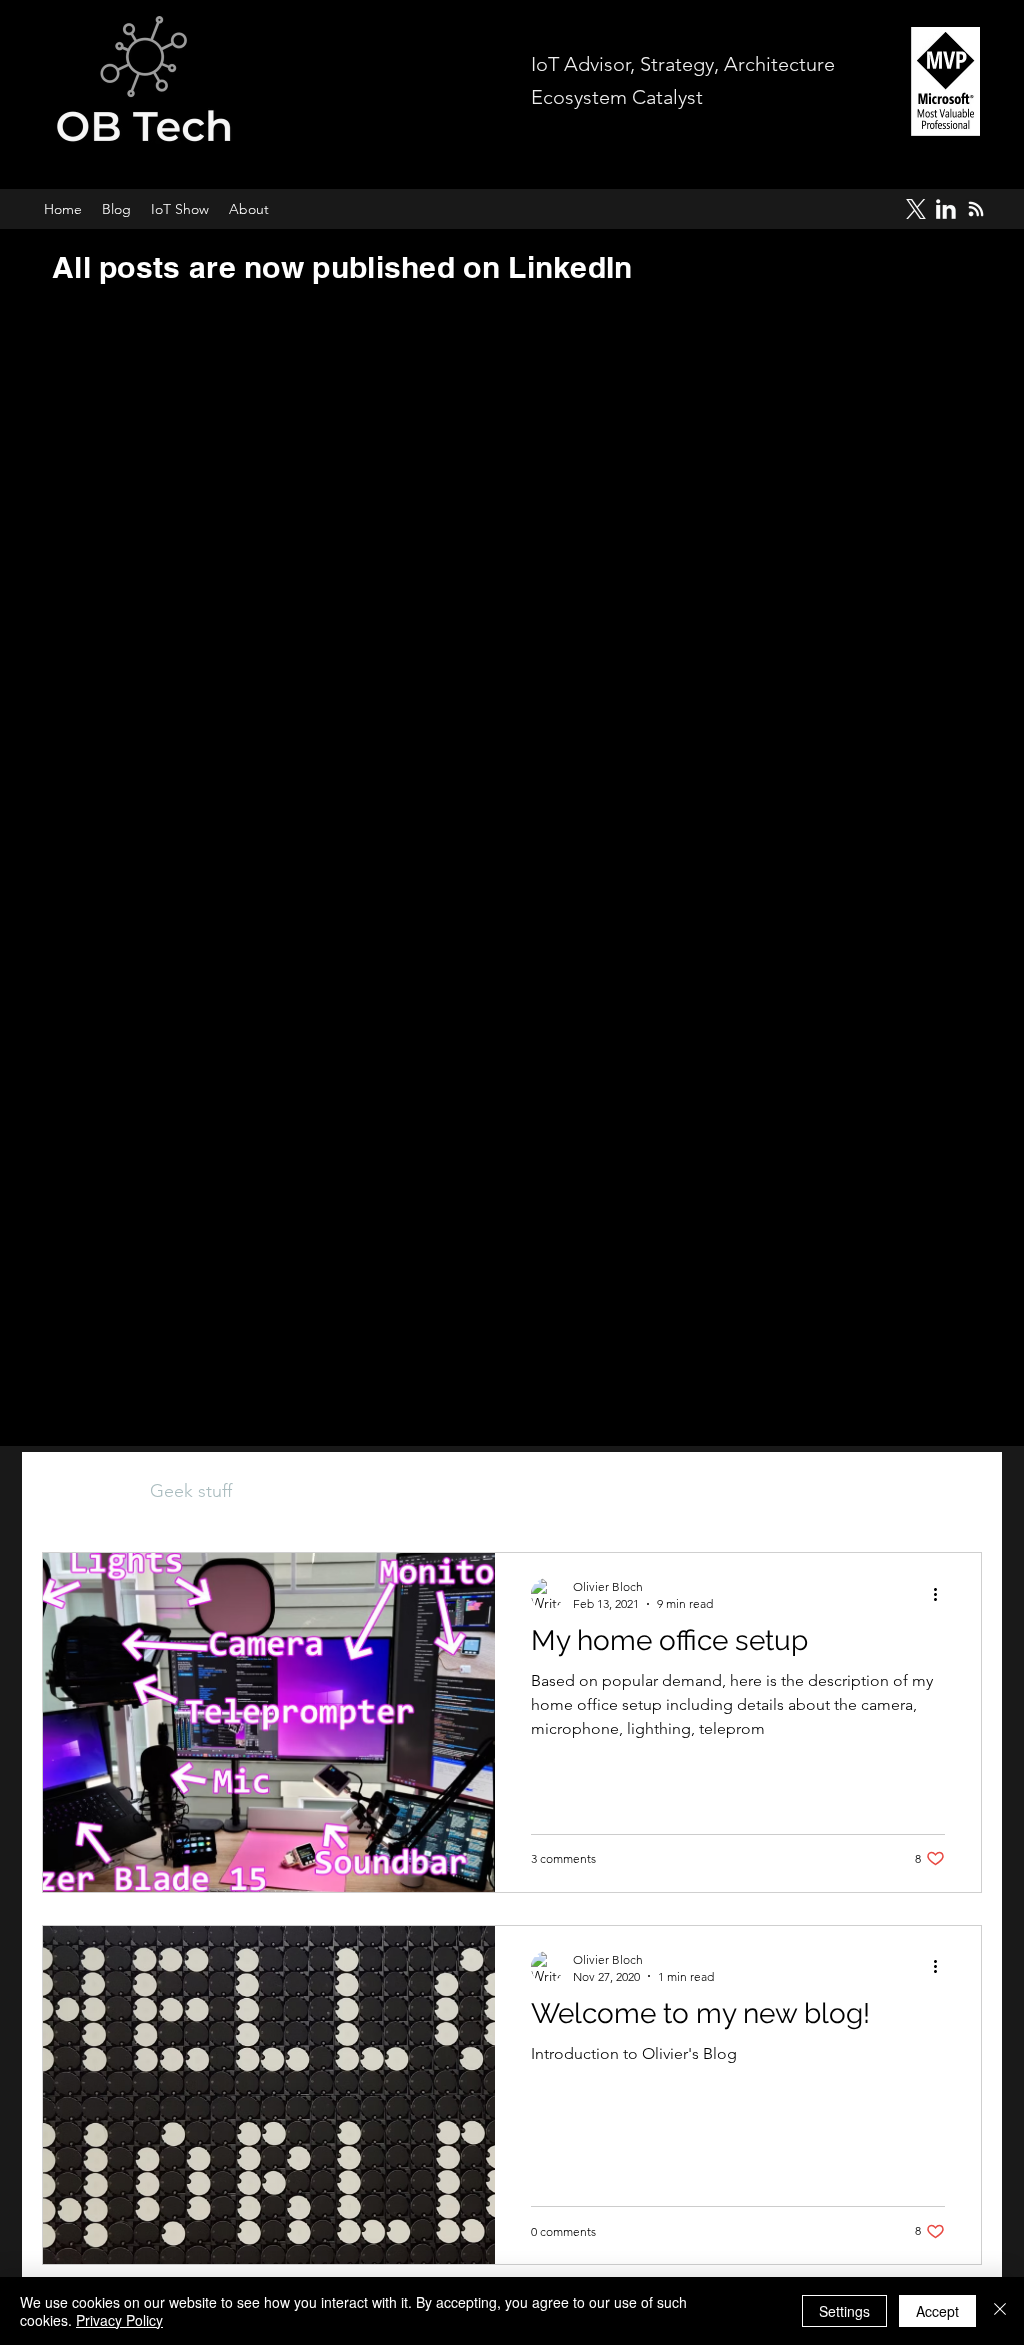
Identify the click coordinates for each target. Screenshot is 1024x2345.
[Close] (1000, 2311)
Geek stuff (191, 1491)
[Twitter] (916, 209)
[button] (956, 1494)
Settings (844, 2311)
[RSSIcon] (976, 209)
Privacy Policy (119, 2320)
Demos (300, 1491)
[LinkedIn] (946, 209)
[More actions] (942, 1594)
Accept (937, 2311)
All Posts (76, 1491)
